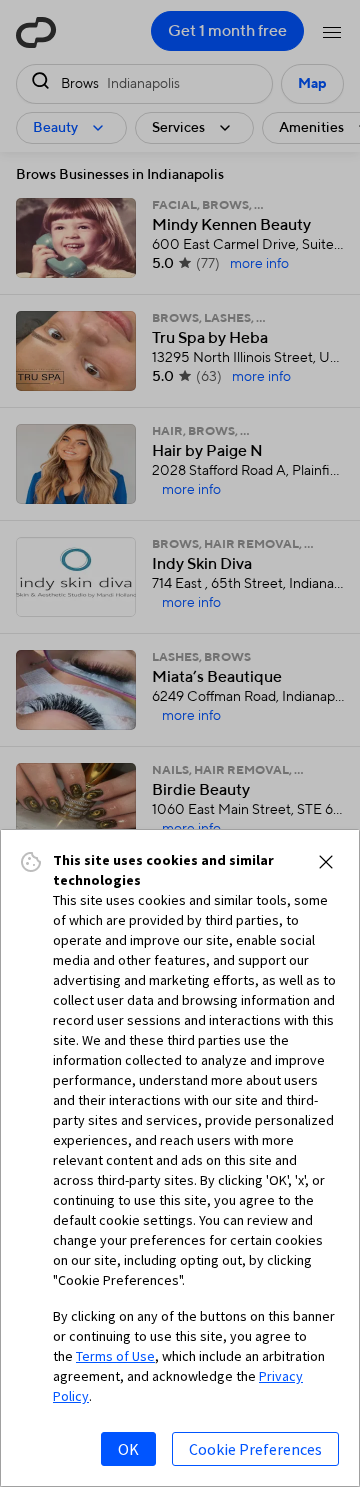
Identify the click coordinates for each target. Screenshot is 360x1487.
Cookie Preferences (255, 1449)
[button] (326, 862)
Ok (128, 1449)
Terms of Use (115, 1356)
